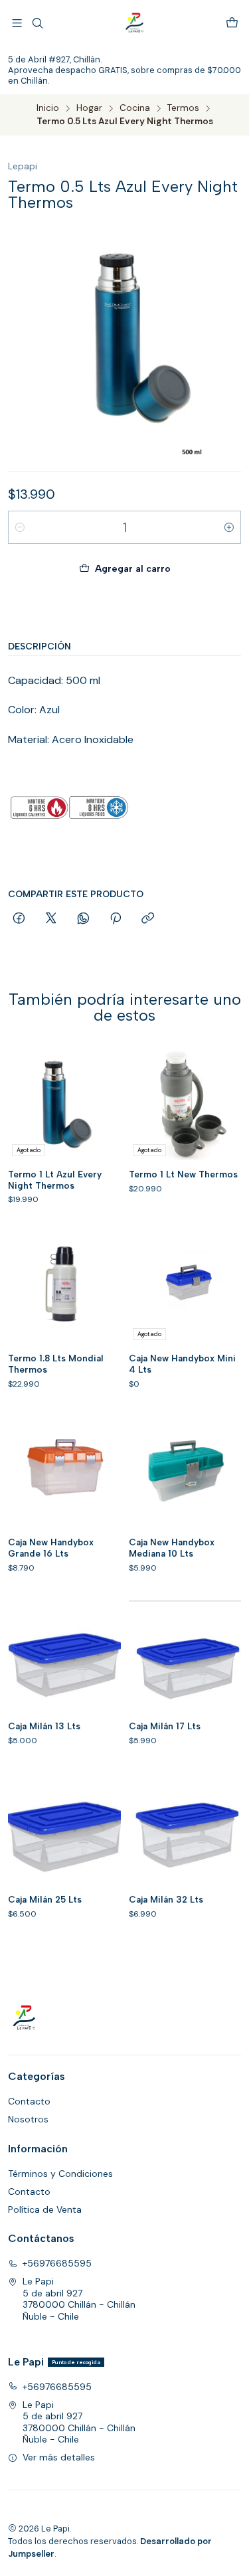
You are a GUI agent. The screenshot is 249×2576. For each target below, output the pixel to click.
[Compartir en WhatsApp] (83, 919)
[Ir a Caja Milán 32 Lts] (185, 1829)
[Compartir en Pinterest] (116, 919)
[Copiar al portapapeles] (148, 919)
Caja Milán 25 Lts (45, 1899)
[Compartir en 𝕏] (51, 919)
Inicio (48, 108)
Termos (183, 108)
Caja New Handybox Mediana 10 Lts (172, 1548)
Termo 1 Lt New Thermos (183, 1174)
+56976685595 (57, 2263)
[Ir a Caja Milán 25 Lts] (64, 1829)
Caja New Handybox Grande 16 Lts (51, 1548)
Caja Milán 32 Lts (166, 1899)
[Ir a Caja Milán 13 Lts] (64, 1656)
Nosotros (28, 2119)
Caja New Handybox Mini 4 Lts (182, 1364)
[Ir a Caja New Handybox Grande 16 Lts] (64, 1472)
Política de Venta (45, 2209)
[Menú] (17, 23)
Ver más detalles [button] (59, 2457)
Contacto (29, 2101)
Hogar (89, 108)
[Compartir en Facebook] (19, 919)
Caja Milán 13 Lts (44, 1726)
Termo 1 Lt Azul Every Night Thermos (55, 1180)
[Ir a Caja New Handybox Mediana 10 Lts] (185, 1472)
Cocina (135, 108)
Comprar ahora (125, 610)
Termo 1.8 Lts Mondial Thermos (56, 1364)
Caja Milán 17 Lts (165, 1726)
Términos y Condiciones (60, 2174)
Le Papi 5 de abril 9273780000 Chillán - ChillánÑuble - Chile (79, 2299)
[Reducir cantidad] (20, 527)
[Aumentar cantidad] (229, 527)
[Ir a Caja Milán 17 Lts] (185, 1656)
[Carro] (232, 23)
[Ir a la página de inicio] (135, 23)
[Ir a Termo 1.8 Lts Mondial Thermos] (64, 1288)
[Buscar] (37, 23)
